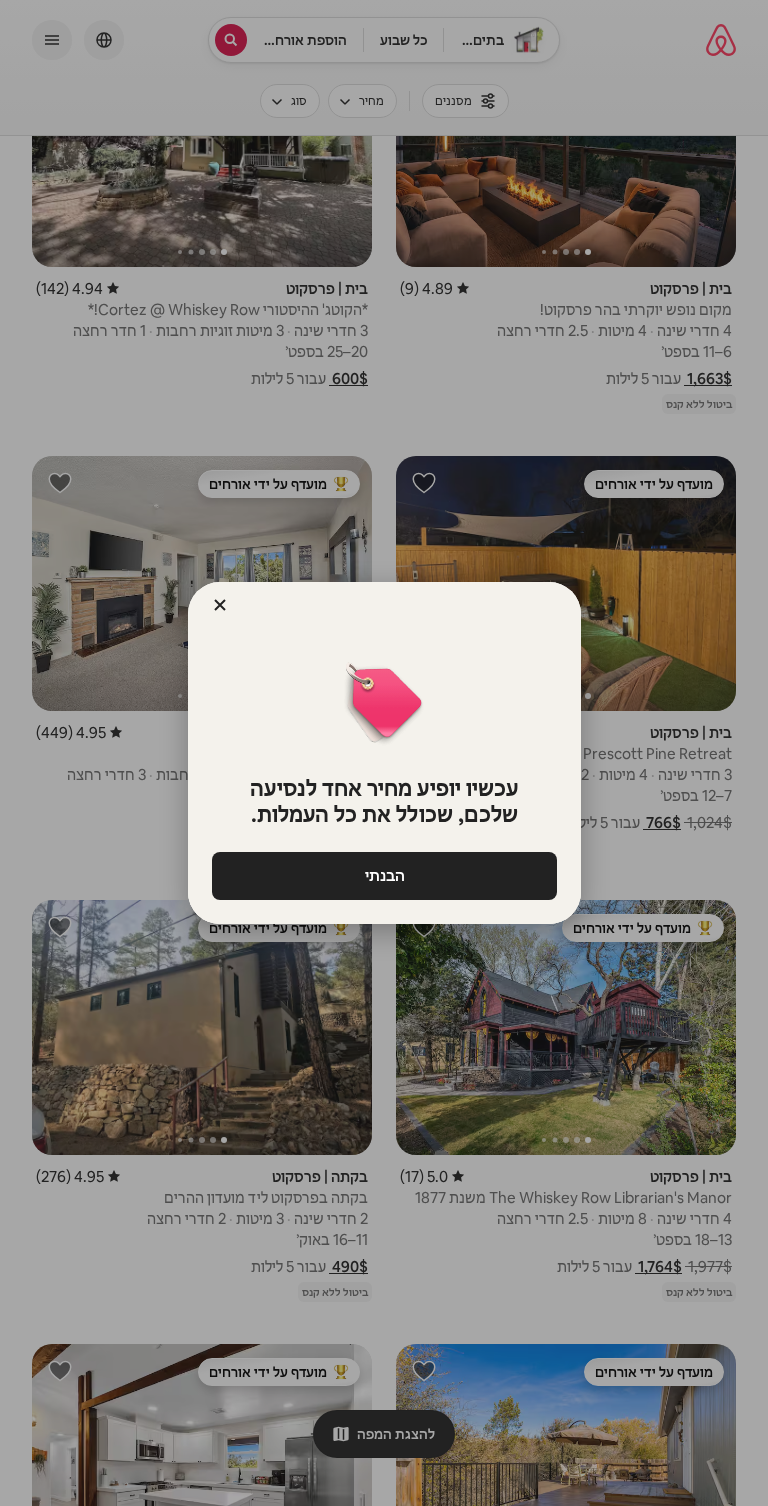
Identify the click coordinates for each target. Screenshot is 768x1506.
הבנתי (384, 875)
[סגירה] (220, 605)
